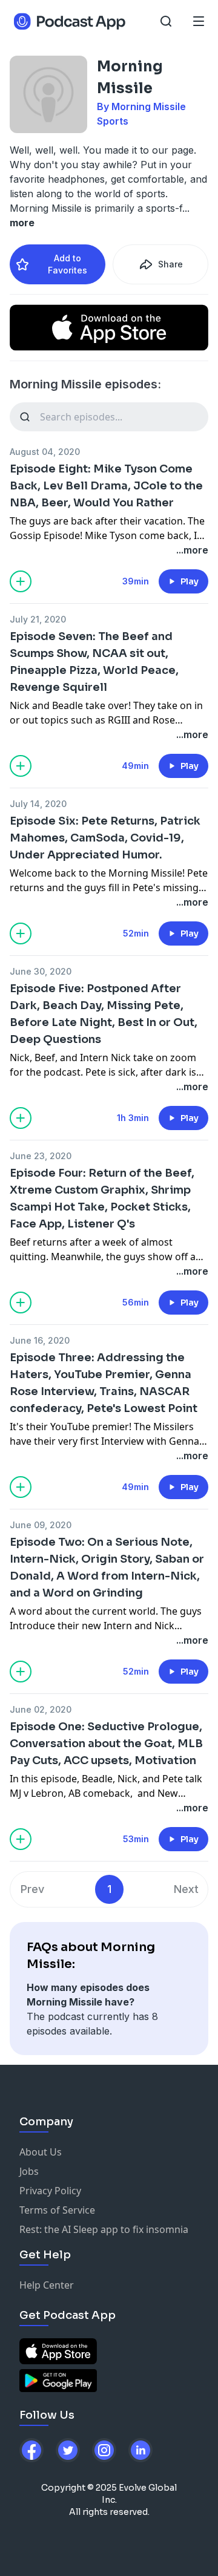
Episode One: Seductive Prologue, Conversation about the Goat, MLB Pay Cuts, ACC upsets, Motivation (106, 1744)
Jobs (29, 2171)
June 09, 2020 (41, 1525)
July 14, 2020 (38, 804)
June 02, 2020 (41, 1709)
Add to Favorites (68, 264)
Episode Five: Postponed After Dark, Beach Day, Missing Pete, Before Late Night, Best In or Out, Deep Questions (104, 1014)
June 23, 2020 (41, 1156)
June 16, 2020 (40, 1340)
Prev (32, 1889)
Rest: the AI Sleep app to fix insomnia (104, 2229)
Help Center (47, 2285)
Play (190, 581)
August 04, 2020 (45, 452)
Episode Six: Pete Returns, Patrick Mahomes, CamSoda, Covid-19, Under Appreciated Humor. (105, 838)
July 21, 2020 (38, 619)
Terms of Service (57, 2210)
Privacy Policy (50, 2191)
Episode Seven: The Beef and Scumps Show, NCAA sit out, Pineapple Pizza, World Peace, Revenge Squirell (94, 662)
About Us (41, 2152)
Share (170, 264)
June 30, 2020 (41, 971)
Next (186, 1889)
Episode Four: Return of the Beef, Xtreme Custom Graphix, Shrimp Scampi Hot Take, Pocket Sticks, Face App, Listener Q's (102, 1198)
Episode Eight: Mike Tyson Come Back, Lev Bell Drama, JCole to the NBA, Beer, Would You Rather (106, 486)
